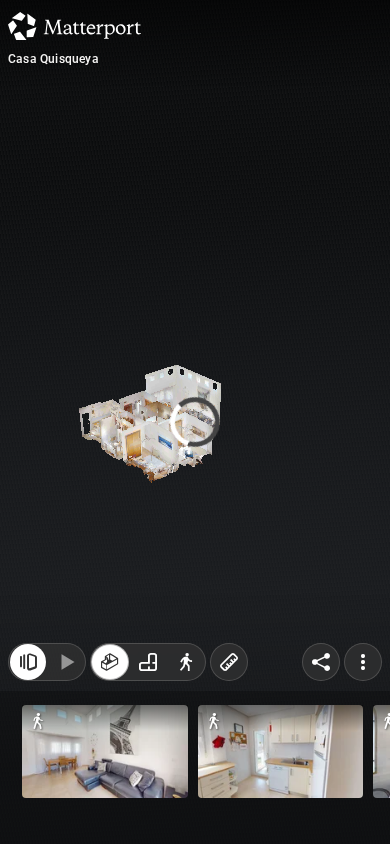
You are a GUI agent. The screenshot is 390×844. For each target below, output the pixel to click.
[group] (148, 662)
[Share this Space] (321, 662)
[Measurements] (229, 662)
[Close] (28, 662)
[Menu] (363, 662)
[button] (105, 751)
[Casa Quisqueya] (195, 422)
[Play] (66, 662)
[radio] (110, 662)
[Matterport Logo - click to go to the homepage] (74, 26)
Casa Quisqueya (53, 59)
